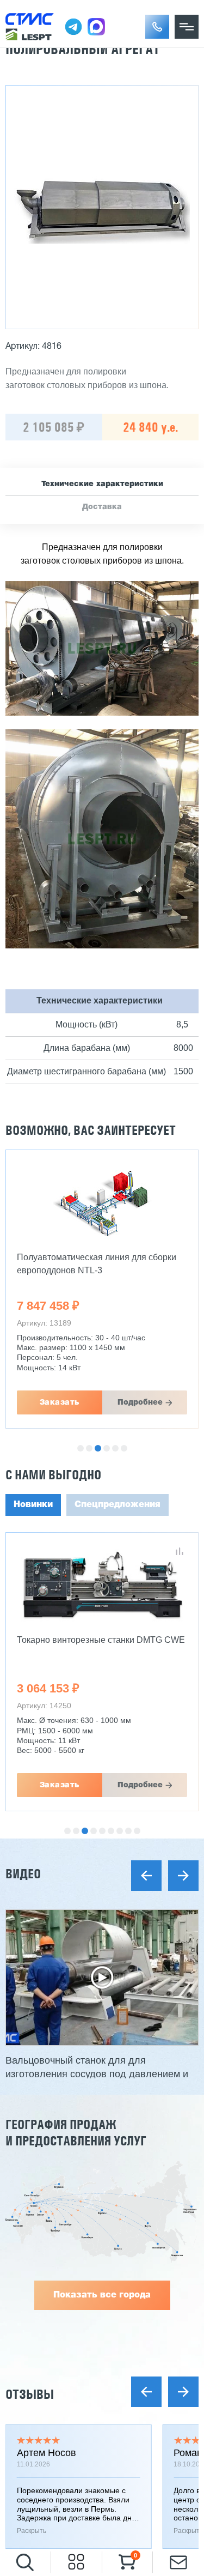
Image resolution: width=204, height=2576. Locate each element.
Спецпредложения (118, 1505)
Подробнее (140, 1402)
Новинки (33, 1505)
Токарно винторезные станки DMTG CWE (101, 1640)
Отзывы (30, 2394)
